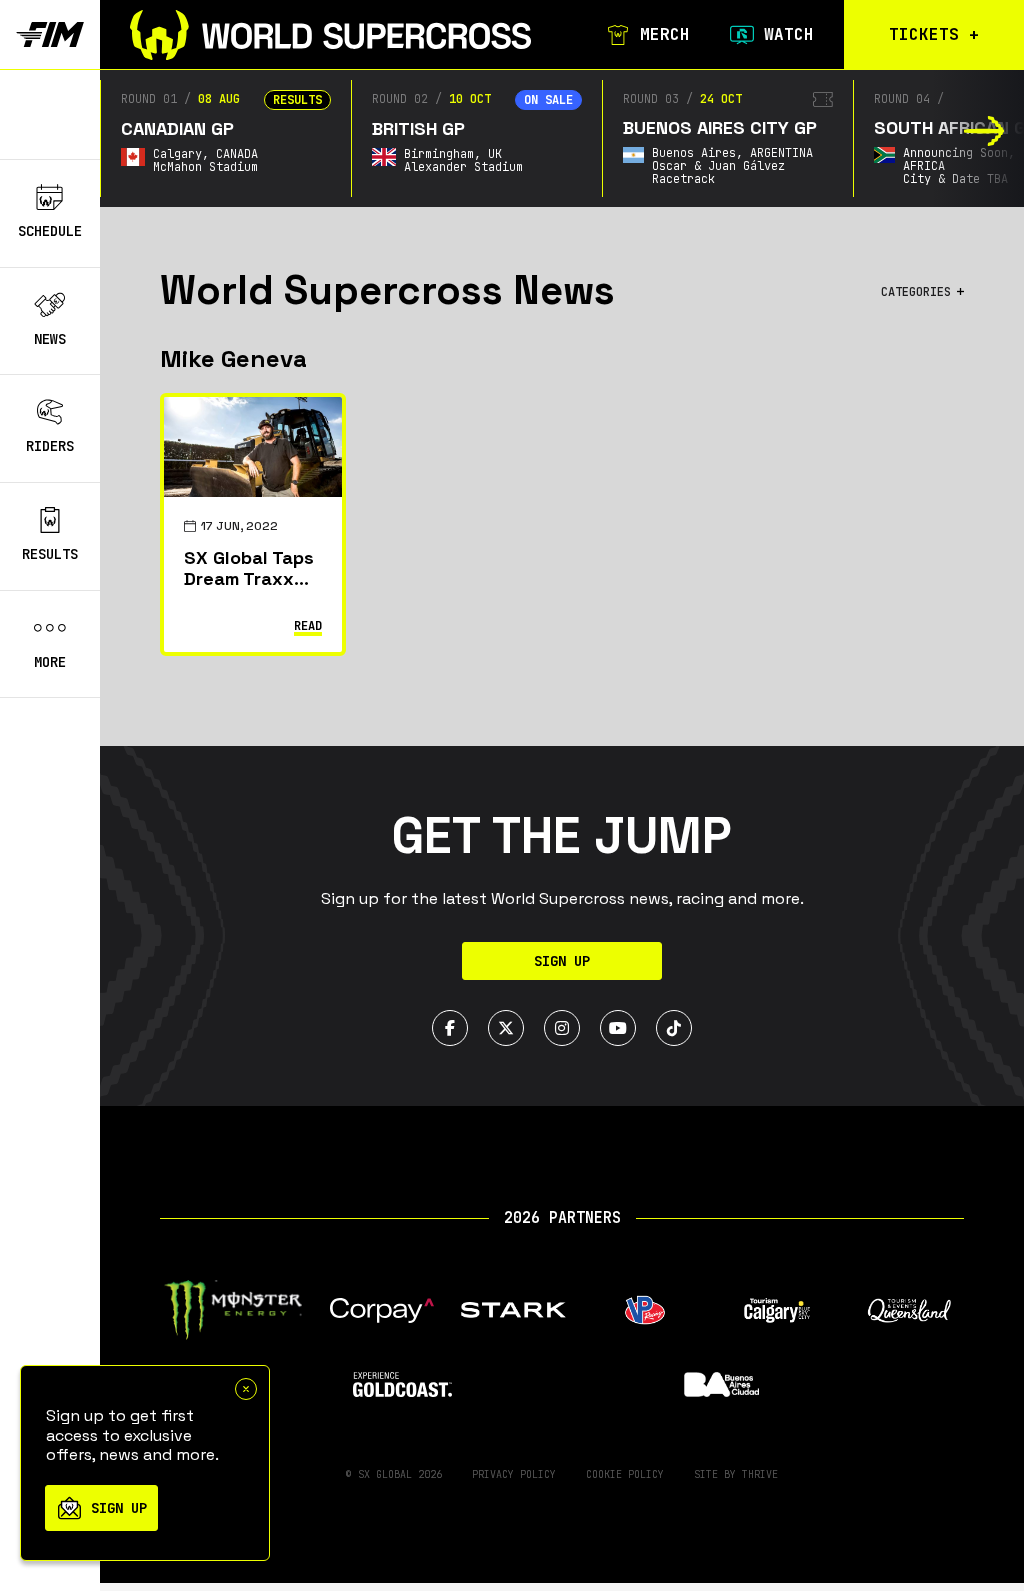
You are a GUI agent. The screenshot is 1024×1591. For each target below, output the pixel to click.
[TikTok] (674, 1028)
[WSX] (330, 35)
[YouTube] (618, 1028)
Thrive (760, 1474)
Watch (789, 35)
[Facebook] (450, 1028)
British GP (418, 128)
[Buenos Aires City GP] (823, 99)
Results (50, 554)
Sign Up (562, 961)
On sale (548, 100)
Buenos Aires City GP (720, 127)
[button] (984, 131)
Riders (50, 446)
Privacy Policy (514, 1474)
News (50, 339)
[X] (506, 1028)
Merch (665, 35)
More (50, 662)
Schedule (50, 231)
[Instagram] (562, 1028)
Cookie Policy (625, 1474)
